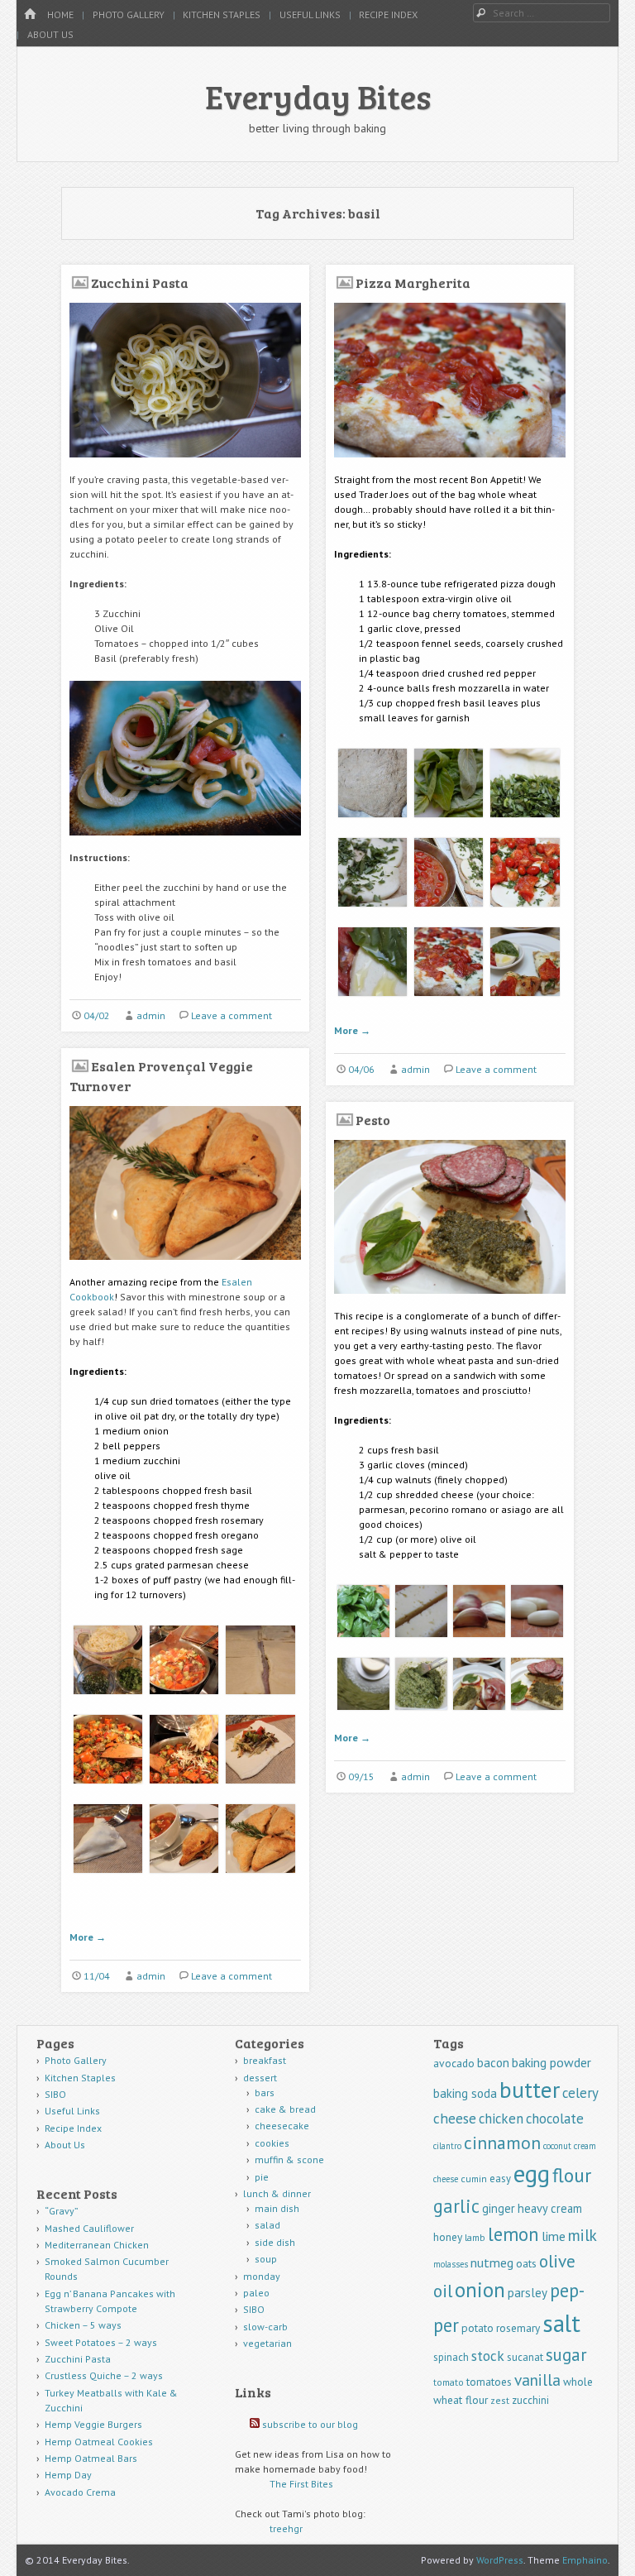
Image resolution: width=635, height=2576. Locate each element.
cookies (272, 2143)
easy (500, 2179)
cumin (474, 2179)
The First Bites (301, 2484)
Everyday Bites (318, 96)
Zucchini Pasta (140, 282)
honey (448, 2237)
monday (262, 2276)
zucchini (530, 2400)
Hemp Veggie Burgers (93, 2424)
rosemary (518, 2328)
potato (477, 2328)
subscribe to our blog (310, 2424)
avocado (454, 2063)
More (352, 1030)
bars (265, 2092)
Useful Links (310, 14)
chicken (501, 2119)
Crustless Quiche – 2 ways (104, 2375)
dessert (260, 2078)
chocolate (555, 2119)
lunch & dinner (277, 2193)
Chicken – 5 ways (83, 2325)
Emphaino (585, 2560)
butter (530, 2090)
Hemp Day (68, 2475)
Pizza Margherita (413, 282)
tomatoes (489, 2382)
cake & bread (285, 2109)
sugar (566, 2355)
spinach (451, 2357)
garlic (456, 2206)
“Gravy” (62, 2211)
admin (151, 1015)
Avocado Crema (80, 2492)
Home (60, 14)
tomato (449, 2382)
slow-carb (265, 2327)
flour (572, 2175)
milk (582, 2235)
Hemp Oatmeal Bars (91, 2458)
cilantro (447, 2146)
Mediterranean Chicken (97, 2245)
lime (554, 2236)
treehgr (286, 2528)
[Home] (30, 14)
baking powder (551, 2062)
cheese (455, 2118)
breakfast (265, 2060)
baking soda (465, 2093)
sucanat (525, 2357)
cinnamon (502, 2143)
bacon (493, 2063)
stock (488, 2356)
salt (561, 2323)
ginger (499, 2208)
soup (266, 2259)
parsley (528, 2293)
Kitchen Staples (222, 14)
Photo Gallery (129, 14)
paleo (256, 2293)
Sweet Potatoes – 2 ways (101, 2342)
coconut (557, 2146)
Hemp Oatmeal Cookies (99, 2442)
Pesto (373, 1120)
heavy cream (550, 2208)
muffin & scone (289, 2159)
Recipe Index (388, 14)
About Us (50, 34)
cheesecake (282, 2126)
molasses (451, 2264)
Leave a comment (232, 1015)
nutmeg (492, 2262)
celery (580, 2093)
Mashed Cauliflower (89, 2228)
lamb (475, 2237)
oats (526, 2263)
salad (267, 2225)
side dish (275, 2242)
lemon (513, 2234)
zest (500, 2400)
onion (480, 2290)
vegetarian (267, 2343)
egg (532, 2173)
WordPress (500, 2560)
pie (262, 2177)
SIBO (55, 2094)
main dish (277, 2208)
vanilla (537, 2380)
